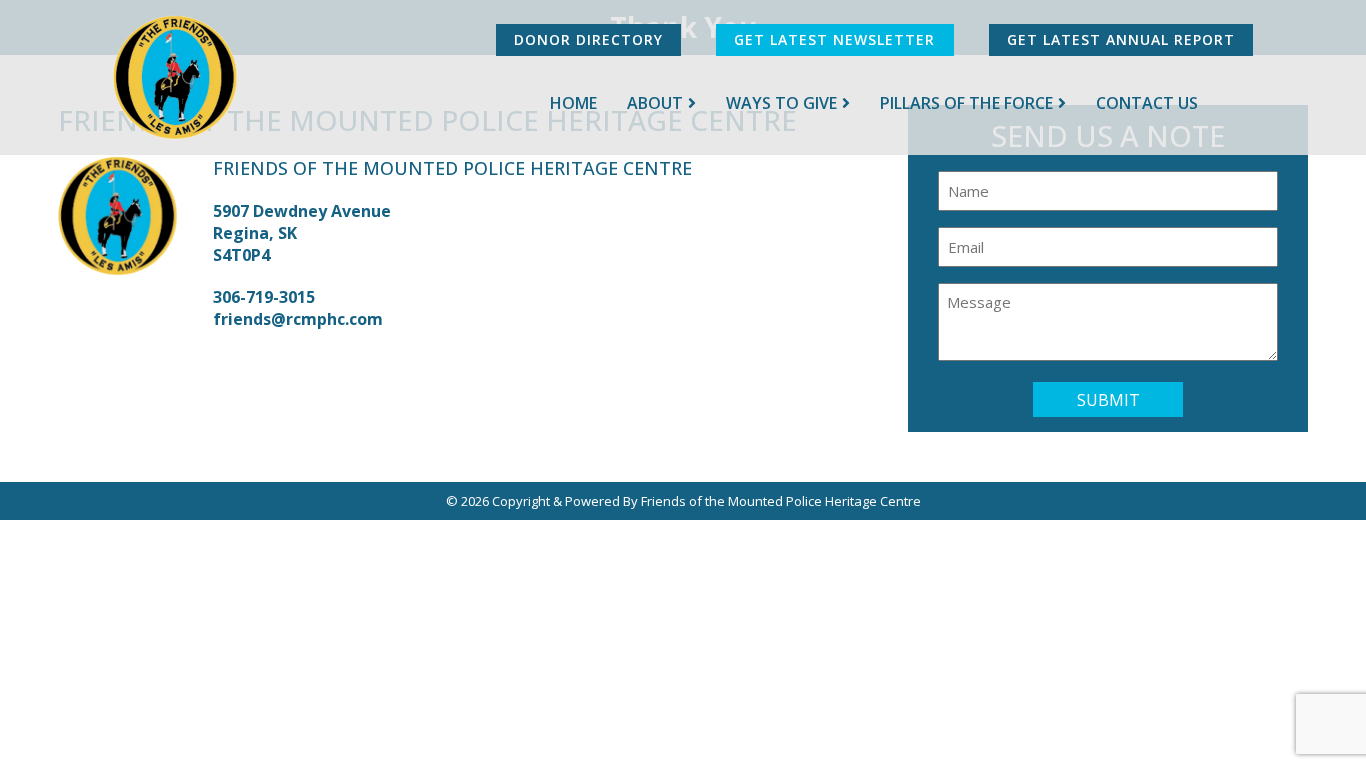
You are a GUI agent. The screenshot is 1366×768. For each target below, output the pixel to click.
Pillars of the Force (966, 103)
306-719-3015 (264, 297)
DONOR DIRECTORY (588, 39)
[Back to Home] (175, 77)
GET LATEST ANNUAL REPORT (1121, 39)
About (655, 103)
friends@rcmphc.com (298, 319)
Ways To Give (781, 103)
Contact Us (1147, 103)
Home (573, 103)
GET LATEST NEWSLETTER (834, 39)
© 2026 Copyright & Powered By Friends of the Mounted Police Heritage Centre (683, 501)
